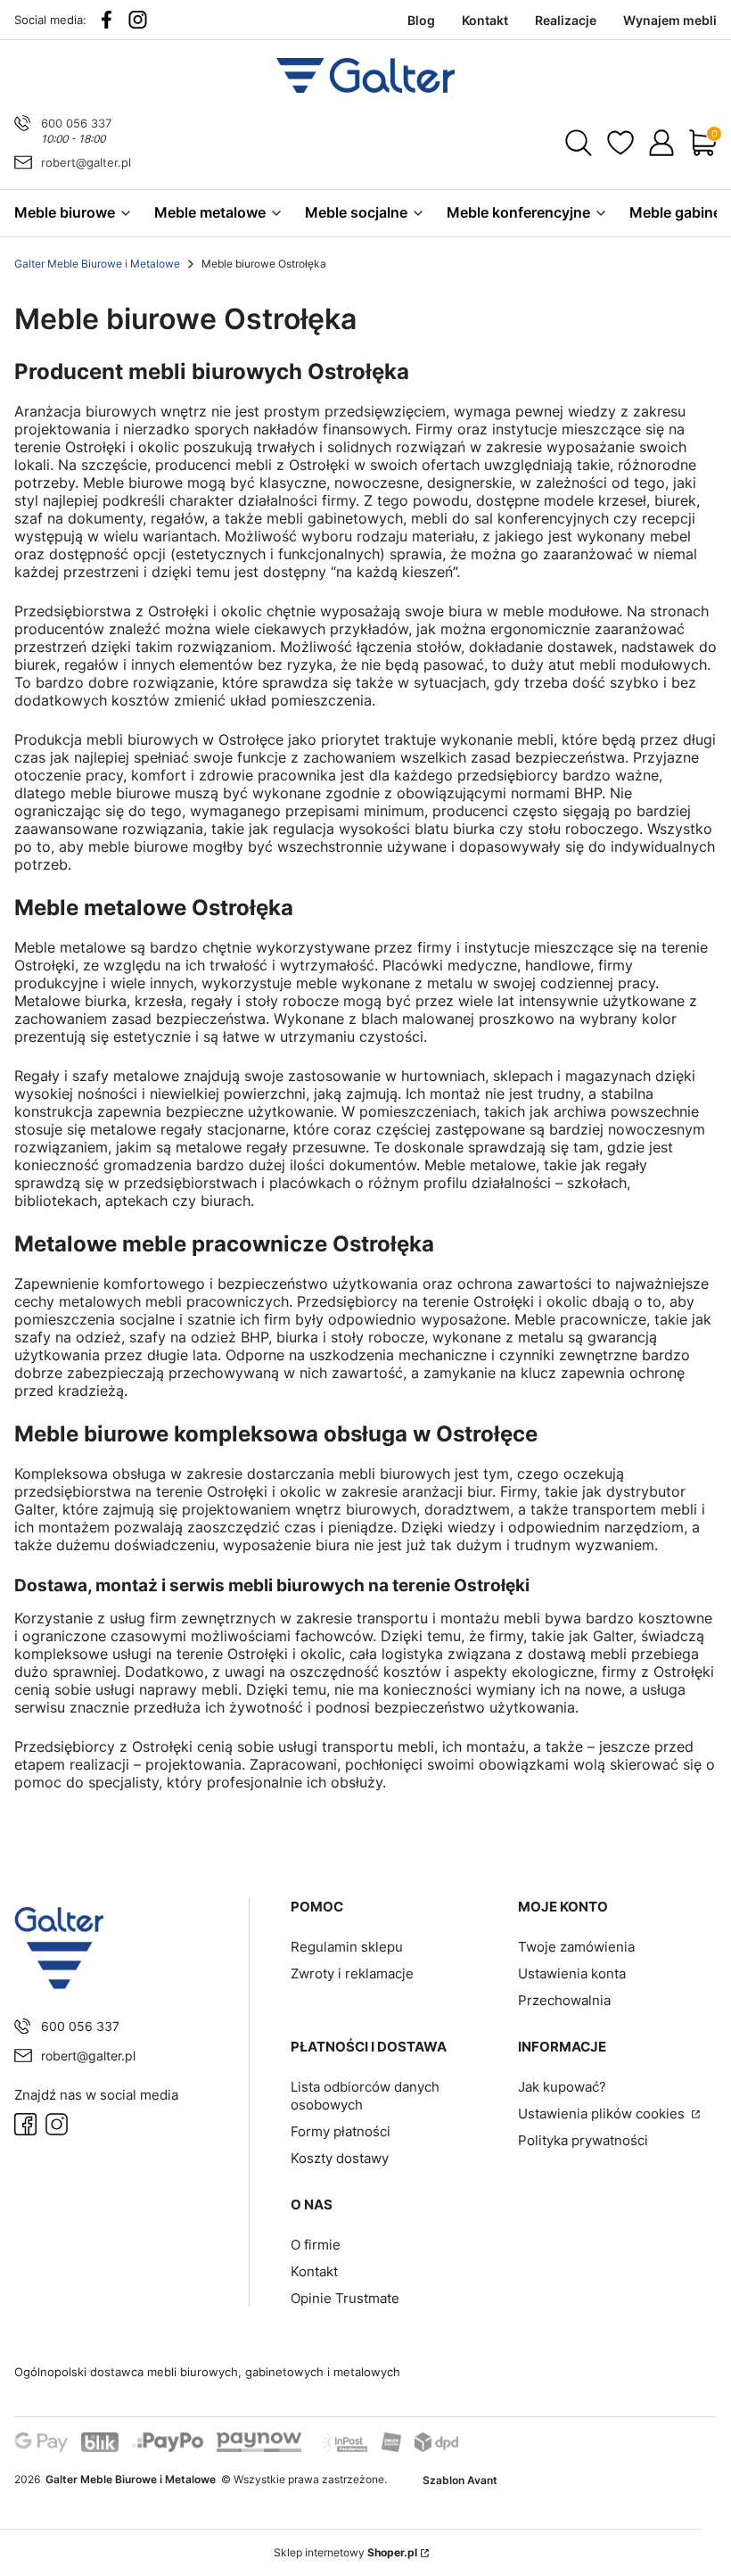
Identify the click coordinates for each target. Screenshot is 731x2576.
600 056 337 (76, 123)
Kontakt (314, 2271)
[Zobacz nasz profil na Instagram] (138, 20)
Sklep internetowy (345, 2552)
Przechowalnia (564, 2000)
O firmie (316, 2245)
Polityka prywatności (583, 2140)
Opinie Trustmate (345, 2298)
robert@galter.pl (86, 162)
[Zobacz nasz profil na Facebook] (107, 20)
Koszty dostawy (340, 2158)
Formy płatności (341, 2131)
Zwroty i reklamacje (352, 1973)
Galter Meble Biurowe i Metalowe (97, 264)
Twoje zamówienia (576, 1947)
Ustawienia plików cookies (603, 2114)
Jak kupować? (562, 2087)
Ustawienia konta (572, 1973)
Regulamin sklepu (347, 1947)
